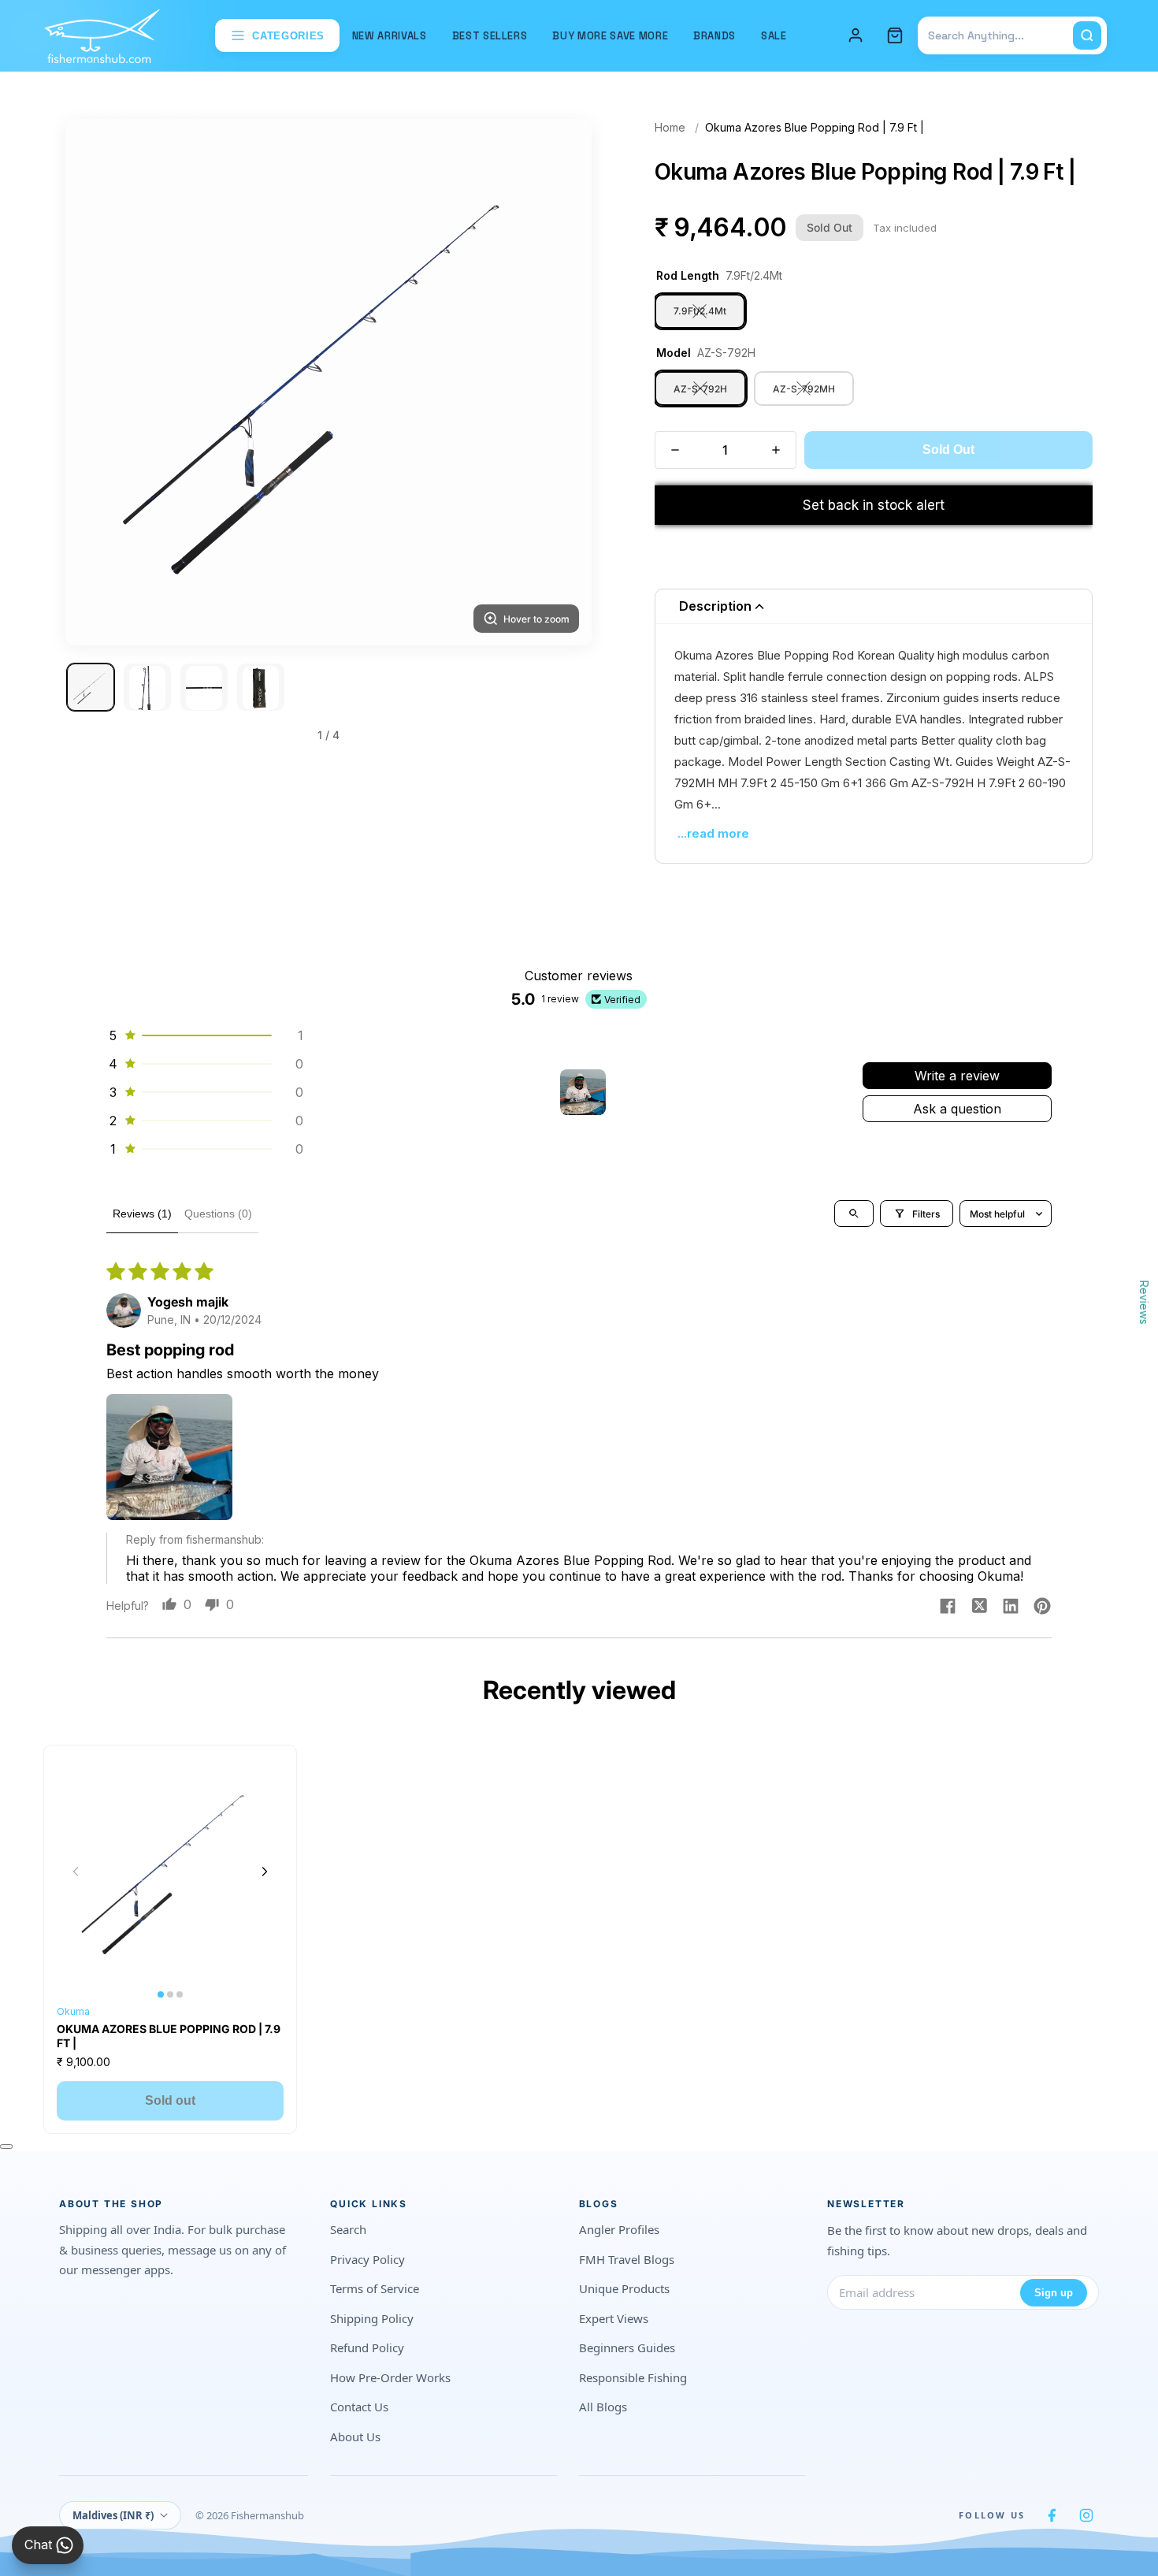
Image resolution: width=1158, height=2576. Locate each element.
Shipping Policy (372, 2318)
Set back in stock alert (874, 505)
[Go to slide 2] (147, 688)
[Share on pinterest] (1042, 1608)
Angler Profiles (619, 2229)
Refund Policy (367, 2347)
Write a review (957, 1076)
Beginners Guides (627, 2347)
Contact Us (359, 2407)
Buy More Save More (610, 36)
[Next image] (265, 1872)
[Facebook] (1052, 2515)
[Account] (856, 35)
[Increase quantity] (776, 450)
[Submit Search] (1087, 35)
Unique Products (624, 2288)
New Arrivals (390, 36)
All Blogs (603, 2407)
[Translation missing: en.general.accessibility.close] (6, 2147)
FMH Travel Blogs (627, 2259)
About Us (355, 2437)
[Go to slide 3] (204, 688)
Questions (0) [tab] (218, 1214)
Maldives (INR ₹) (113, 2515)
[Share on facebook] (948, 1608)
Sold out (170, 2100)
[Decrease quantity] (675, 450)
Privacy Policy (367, 2259)
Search (348, 2229)
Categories (288, 36)
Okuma (73, 2011)
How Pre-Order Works (390, 2377)
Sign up (1054, 2293)
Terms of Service (375, 2288)
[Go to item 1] (583, 1092)
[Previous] (97, 382)
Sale (774, 36)
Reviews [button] (1144, 1302)
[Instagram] (1086, 2515)
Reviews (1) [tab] (142, 1214)
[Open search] (854, 1214)
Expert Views (614, 2318)
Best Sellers (490, 36)
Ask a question (957, 1109)
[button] (205, 1035)
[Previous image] (76, 1872)
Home (670, 127)
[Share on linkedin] (1011, 1608)
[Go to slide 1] (91, 688)
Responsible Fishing (633, 2377)
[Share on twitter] (979, 1608)
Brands (714, 36)
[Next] (560, 382)
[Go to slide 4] (261, 688)
